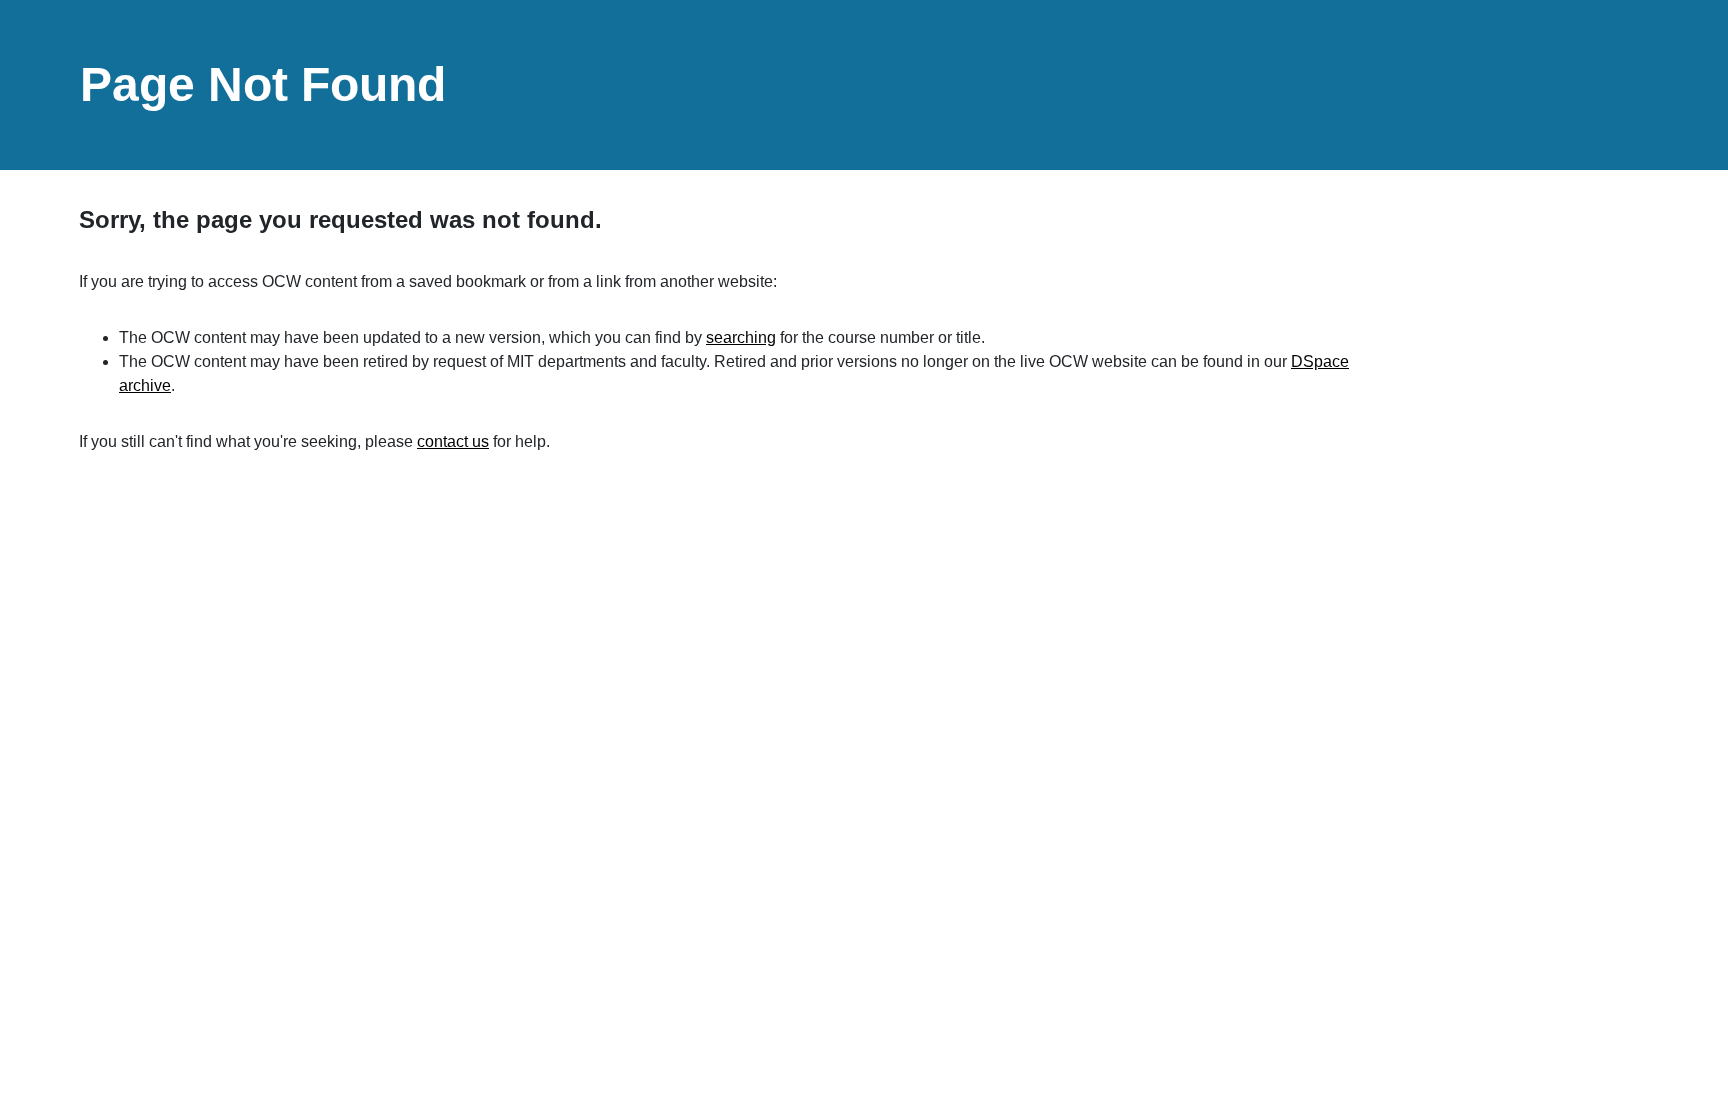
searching (741, 337)
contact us (453, 441)
